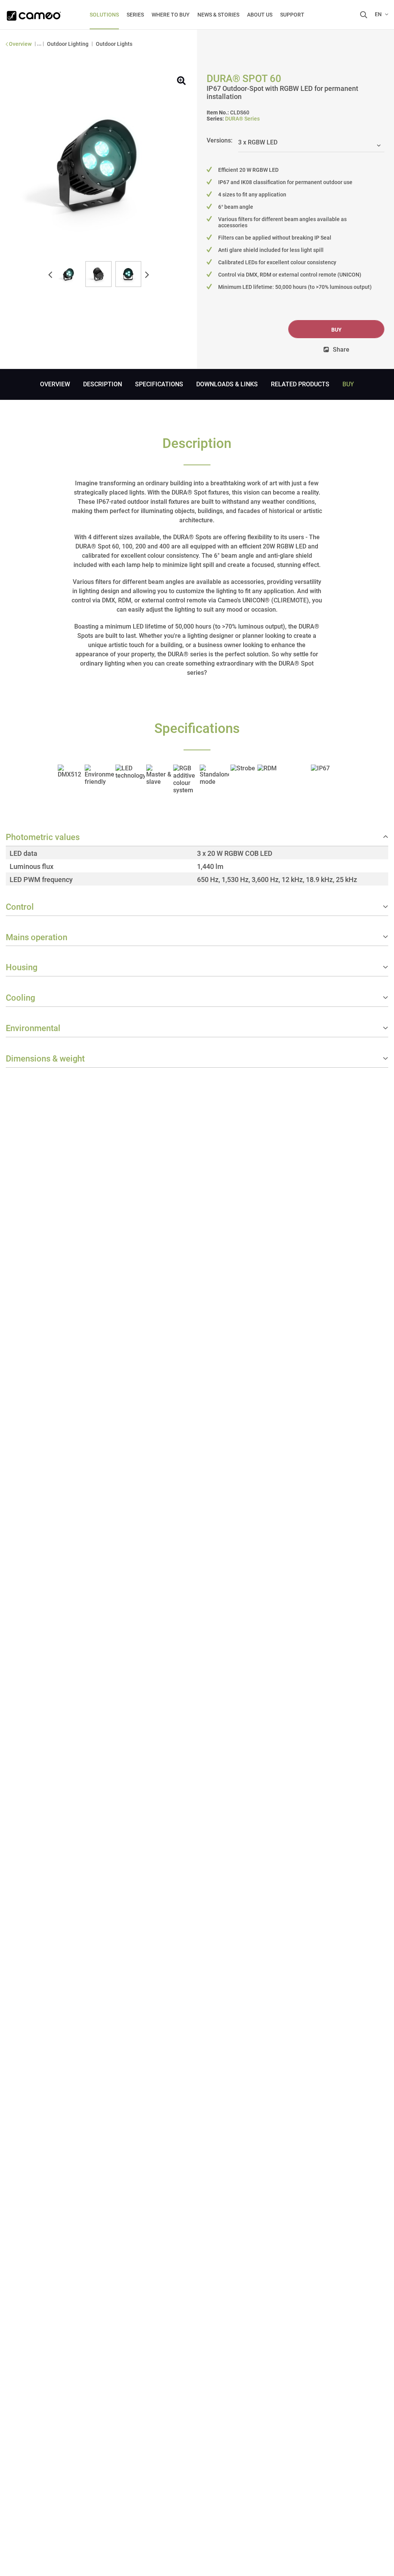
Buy (336, 330)
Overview (55, 384)
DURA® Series (242, 119)
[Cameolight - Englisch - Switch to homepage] (34, 13)
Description (103, 384)
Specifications (159, 384)
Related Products (300, 384)
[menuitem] (104, 15)
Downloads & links (227, 384)
